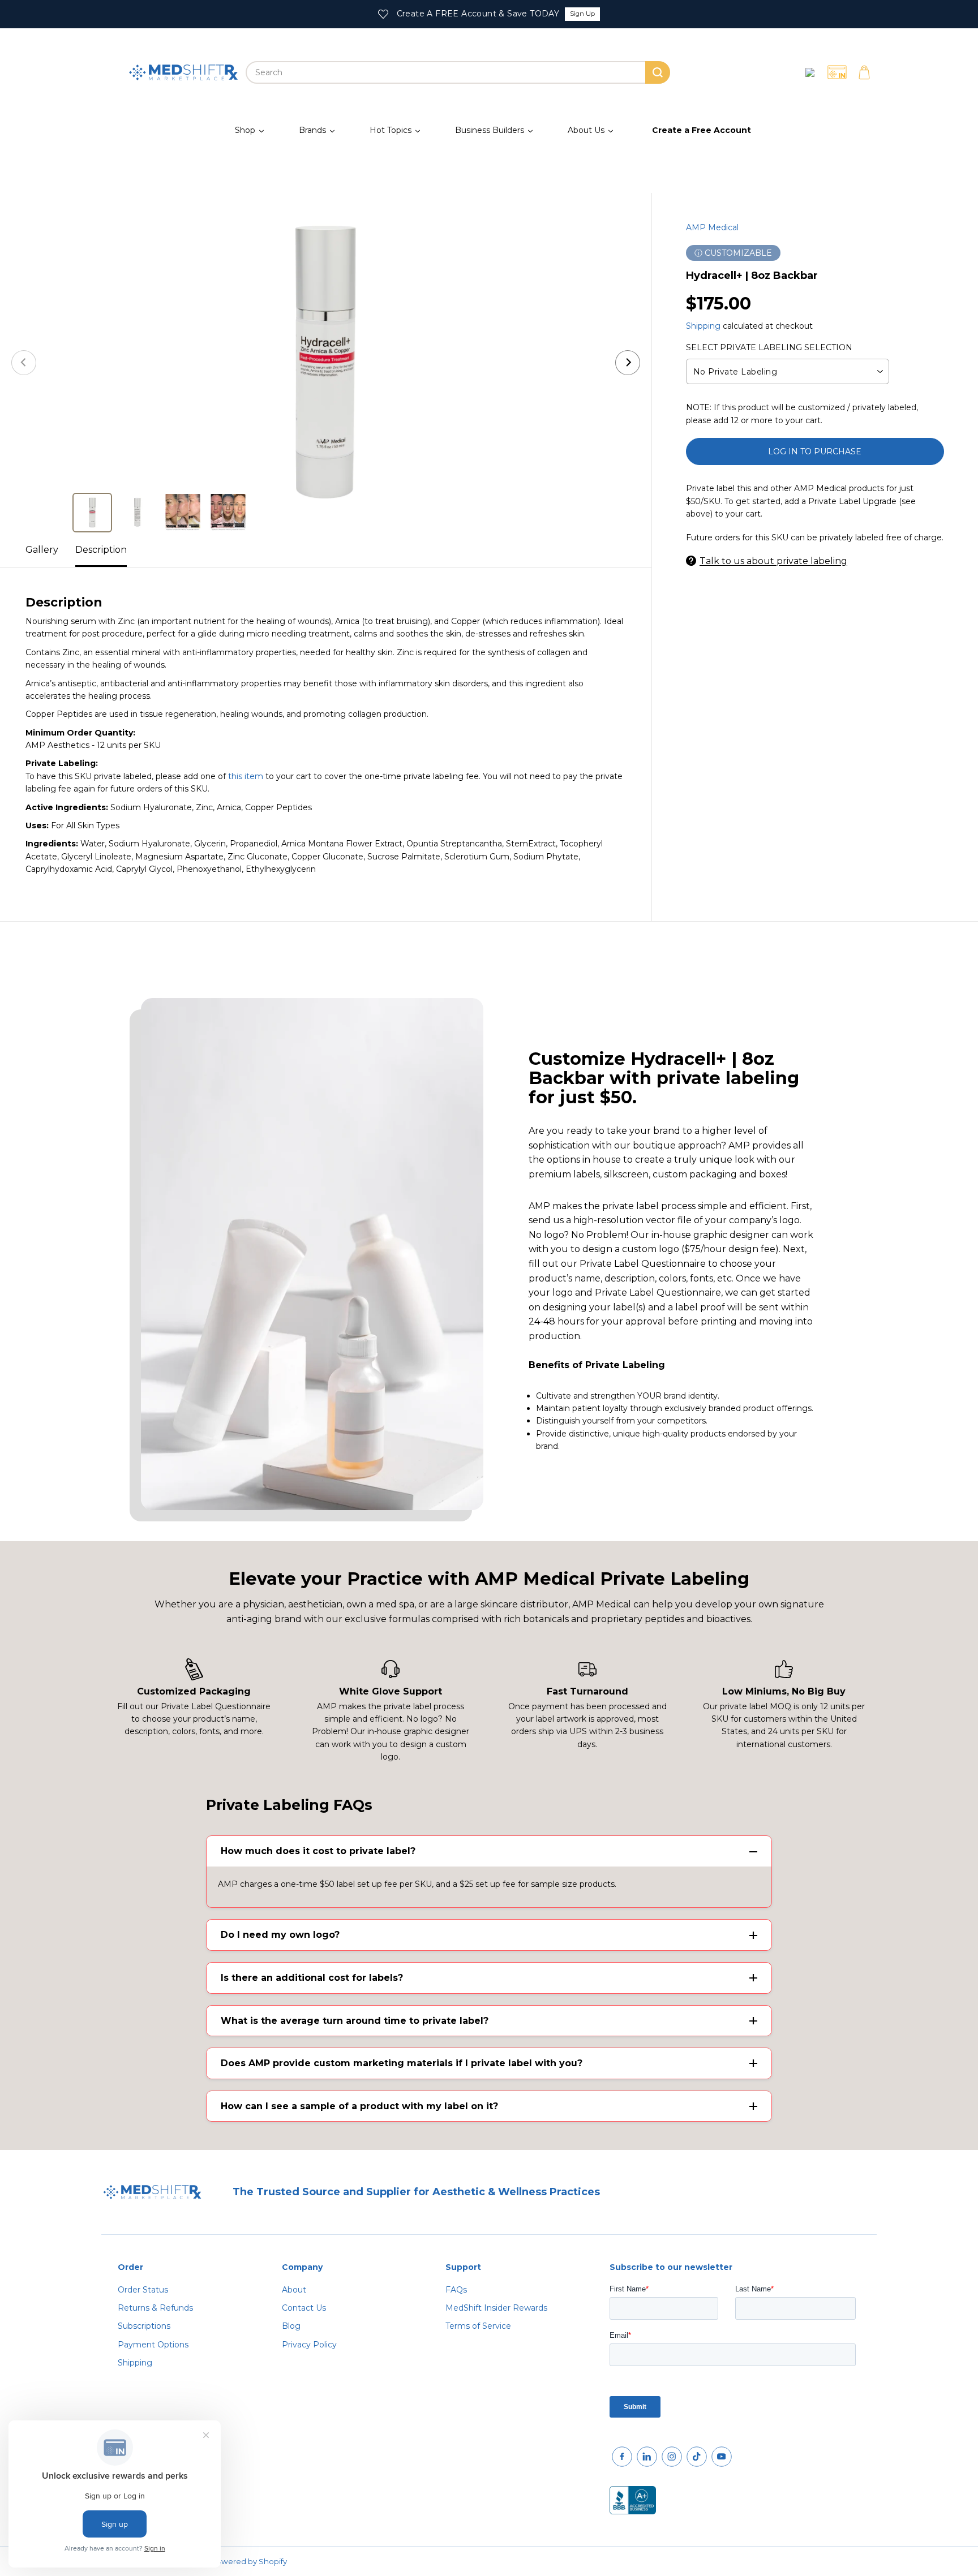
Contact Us (304, 2308)
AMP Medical (712, 227)
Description (101, 550)
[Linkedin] (647, 2457)
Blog (291, 2326)
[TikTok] (697, 2457)
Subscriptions (144, 2326)
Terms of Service (478, 2326)
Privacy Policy (309, 2345)
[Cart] (864, 72)
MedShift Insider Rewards (496, 2308)
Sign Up (582, 14)
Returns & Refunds (155, 2308)
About (294, 2290)
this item (246, 776)
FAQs (456, 2290)
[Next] (628, 363)
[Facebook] (622, 2457)
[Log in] (810, 72)
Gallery (42, 550)
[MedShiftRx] (183, 72)
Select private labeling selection (769, 347)
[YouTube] (722, 2457)
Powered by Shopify (249, 2561)
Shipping (703, 325)
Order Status (143, 2290)
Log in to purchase (815, 451)
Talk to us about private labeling (773, 560)
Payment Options (153, 2345)
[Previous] (24, 363)
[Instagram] (672, 2457)
